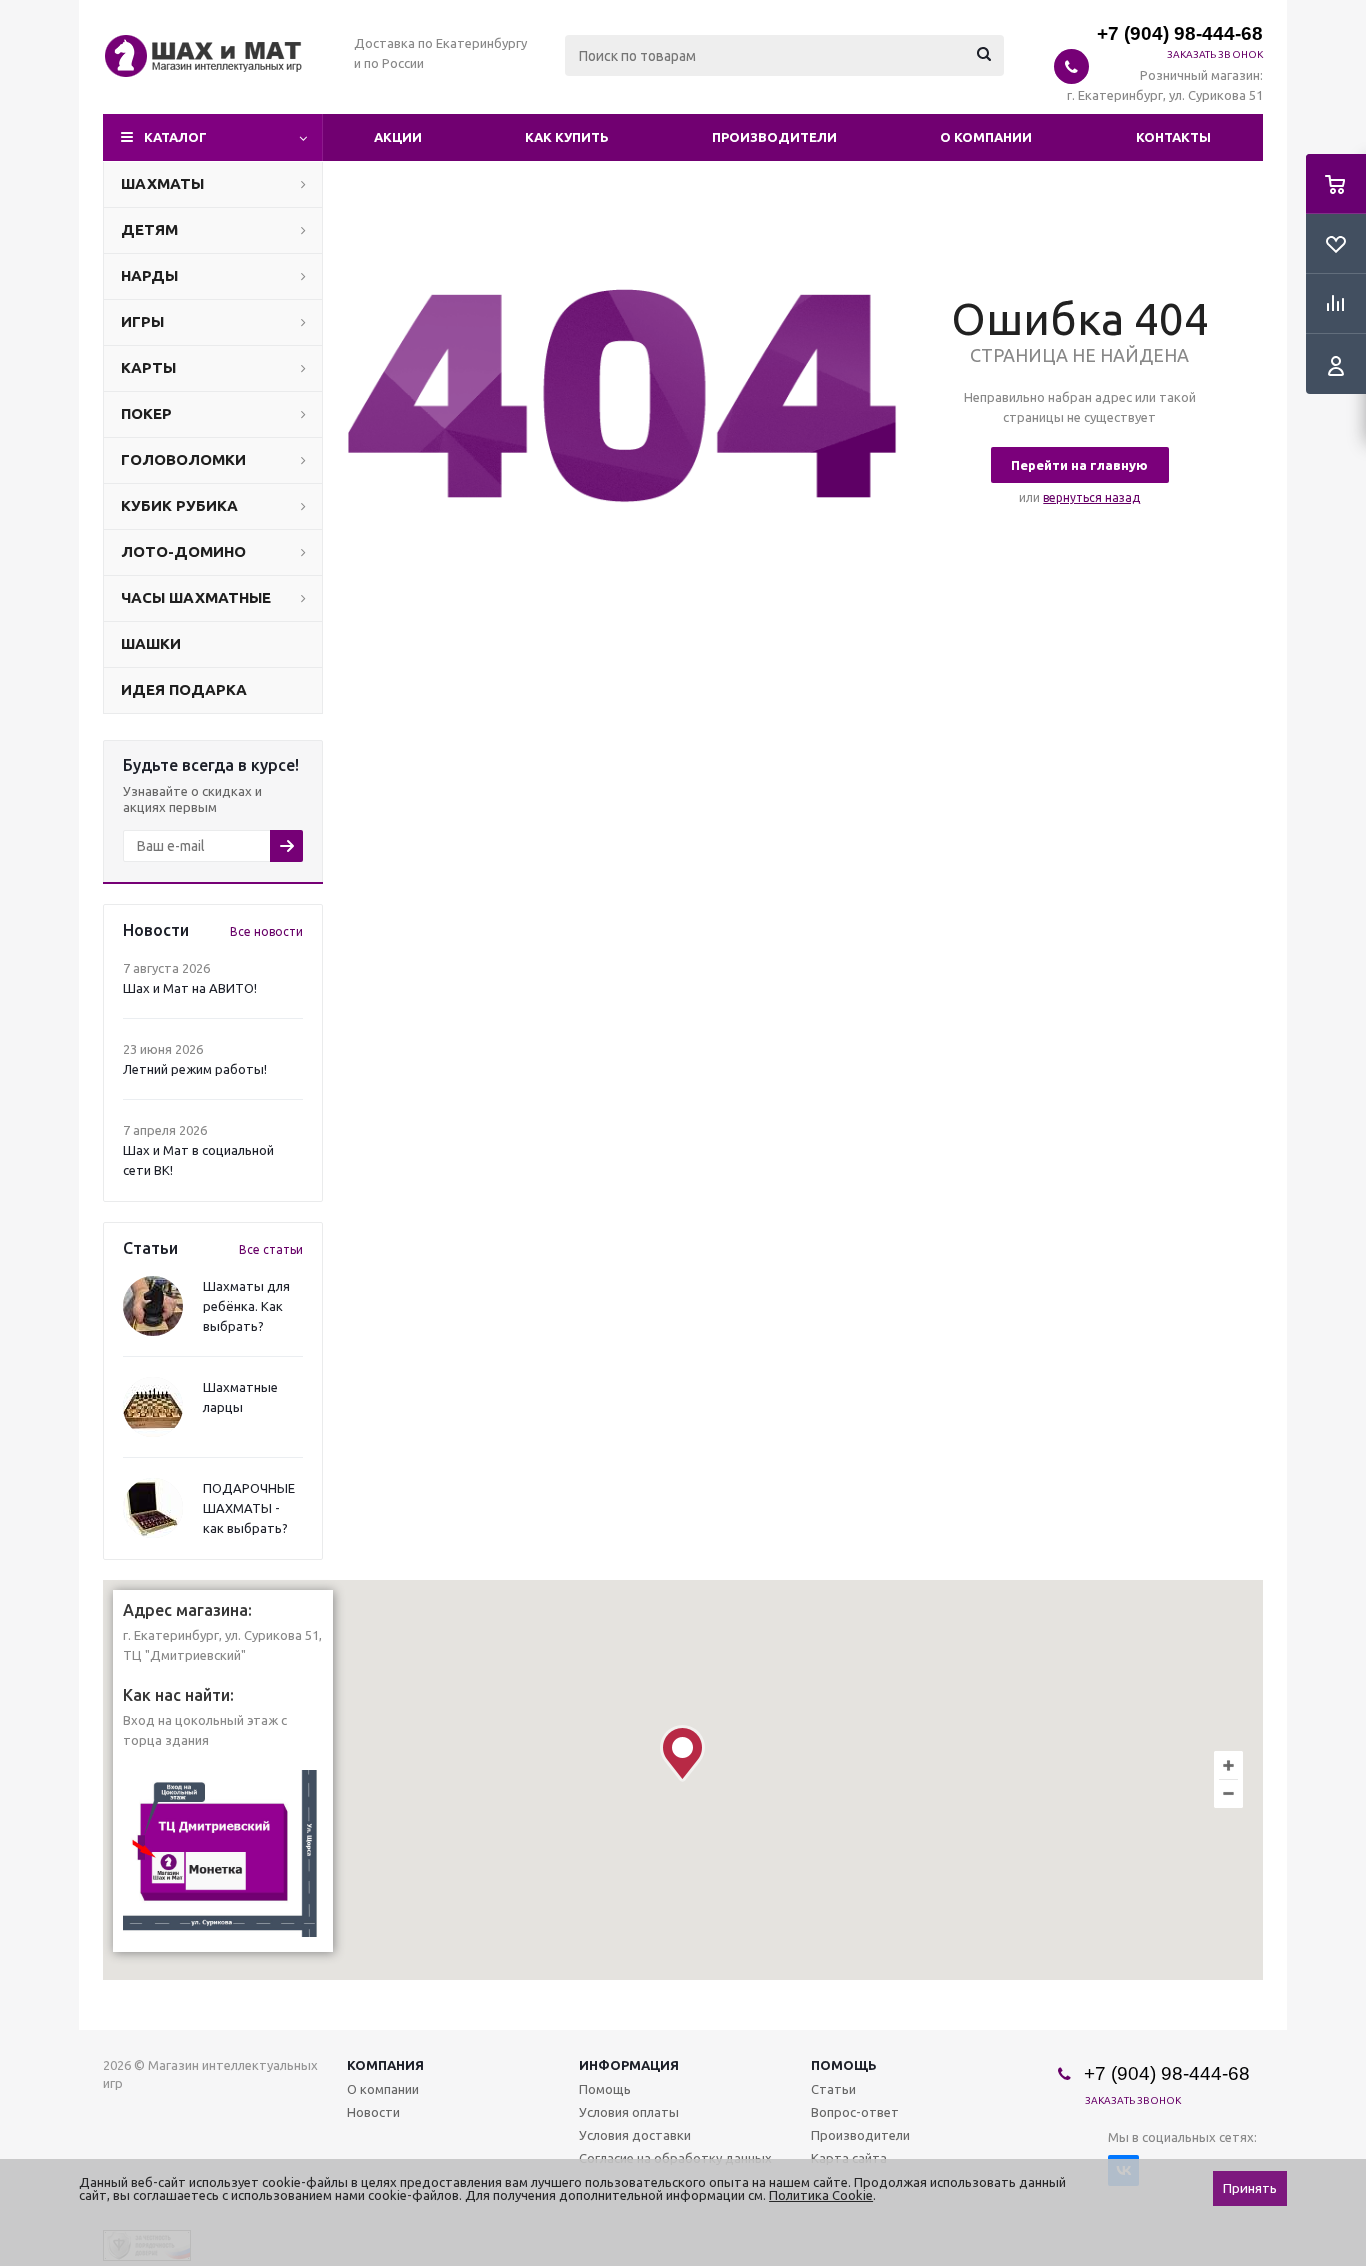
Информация (629, 2065)
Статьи (833, 2089)
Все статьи (271, 1249)
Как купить (567, 137)
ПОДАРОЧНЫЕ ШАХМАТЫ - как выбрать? (249, 1508)
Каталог (175, 137)
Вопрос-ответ (855, 2112)
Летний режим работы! (195, 1069)
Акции (398, 137)
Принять (1250, 2188)
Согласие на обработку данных (675, 2158)
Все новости (266, 931)
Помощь (844, 2065)
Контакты (1173, 137)
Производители (774, 137)
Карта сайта (849, 2158)
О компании (986, 137)
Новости (373, 2112)
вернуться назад (1091, 497)
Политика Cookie (821, 2195)
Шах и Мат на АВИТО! (190, 988)
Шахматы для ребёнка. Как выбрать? (246, 1306)
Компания (385, 2065)
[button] (682, 1753)
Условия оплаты (629, 2112)
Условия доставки (635, 2135)
